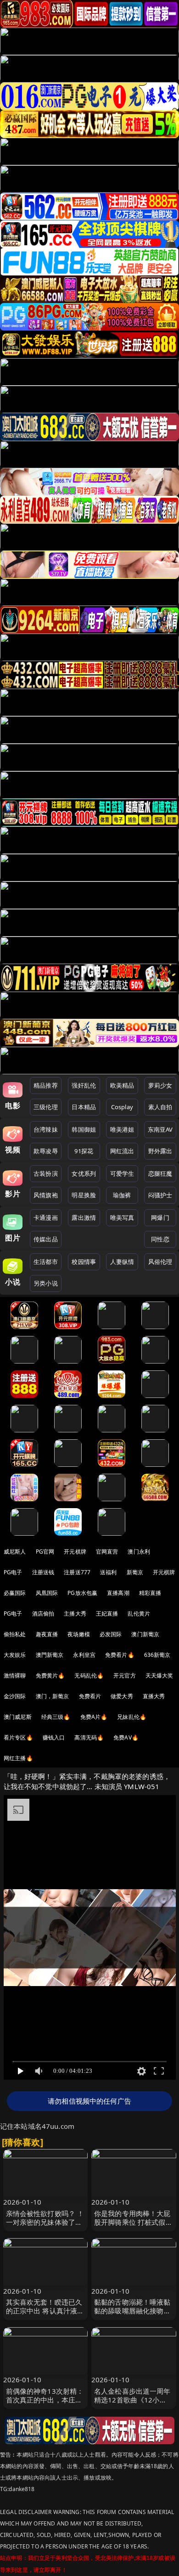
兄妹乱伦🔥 (132, 1717)
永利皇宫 (84, 1655)
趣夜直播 (47, 1634)
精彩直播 (150, 1593)
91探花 (84, 1151)
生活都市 (46, 1262)
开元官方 (125, 1675)
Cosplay (122, 1107)
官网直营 (107, 1552)
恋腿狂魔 (160, 1173)
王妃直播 (107, 1614)
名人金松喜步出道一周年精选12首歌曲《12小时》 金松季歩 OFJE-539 (132, 2400)
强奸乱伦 (84, 1085)
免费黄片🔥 (50, 1675)
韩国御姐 (84, 1129)
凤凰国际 (47, 1593)
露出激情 (84, 1218)
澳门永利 (139, 1552)
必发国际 (111, 1634)
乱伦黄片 (139, 1614)
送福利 (108, 1572)
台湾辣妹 (46, 1129)
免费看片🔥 (120, 1655)
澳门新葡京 (145, 1634)
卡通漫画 (46, 1218)
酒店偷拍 (43, 1614)
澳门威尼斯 (18, 1717)
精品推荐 (46, 1085)
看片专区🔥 (18, 1737)
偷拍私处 (15, 1634)
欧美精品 (122, 1085)
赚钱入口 (54, 1737)
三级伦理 (46, 1107)
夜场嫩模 (79, 1634)
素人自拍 (160, 1107)
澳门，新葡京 (53, 1696)
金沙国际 (15, 1696)
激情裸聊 (15, 1675)
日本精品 (84, 1107)
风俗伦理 (160, 1262)
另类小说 (46, 1283)
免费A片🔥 (94, 1717)
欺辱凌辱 (46, 1151)
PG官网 (45, 1552)
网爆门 (160, 1218)
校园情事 (84, 1262)
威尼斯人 (15, 1552)
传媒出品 (46, 1239)
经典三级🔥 (56, 1717)
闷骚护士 (160, 1195)
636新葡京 (157, 1655)
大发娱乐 (15, 1655)
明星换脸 (84, 1195)
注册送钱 (43, 1572)
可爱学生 (122, 1173)
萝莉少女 (160, 1085)
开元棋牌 (75, 1552)
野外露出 (160, 1151)
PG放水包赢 (82, 1593)
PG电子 (13, 1572)
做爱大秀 (122, 1696)
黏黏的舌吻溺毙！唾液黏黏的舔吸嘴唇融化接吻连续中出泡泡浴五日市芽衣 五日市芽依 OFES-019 (132, 2315)
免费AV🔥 (126, 1737)
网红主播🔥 (18, 1758)
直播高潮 (118, 1593)
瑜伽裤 (122, 1195)
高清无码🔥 (89, 1737)
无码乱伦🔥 (89, 1675)
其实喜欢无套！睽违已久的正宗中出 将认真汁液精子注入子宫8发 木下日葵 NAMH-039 (45, 2315)
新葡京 (135, 1572)
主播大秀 (75, 1614)
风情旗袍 (46, 1195)
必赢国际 (15, 1593)
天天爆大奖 (159, 1675)
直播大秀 (154, 1696)
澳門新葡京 (50, 1655)
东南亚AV (160, 1129)
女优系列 (84, 1173)
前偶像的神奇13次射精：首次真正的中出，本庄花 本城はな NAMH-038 (45, 2400)
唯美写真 (122, 1218)
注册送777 (77, 1572)
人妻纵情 (122, 1262)
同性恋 (160, 1239)
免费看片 (90, 1696)
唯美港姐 (122, 1129)
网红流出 (122, 1151)
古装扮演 (46, 1173)
